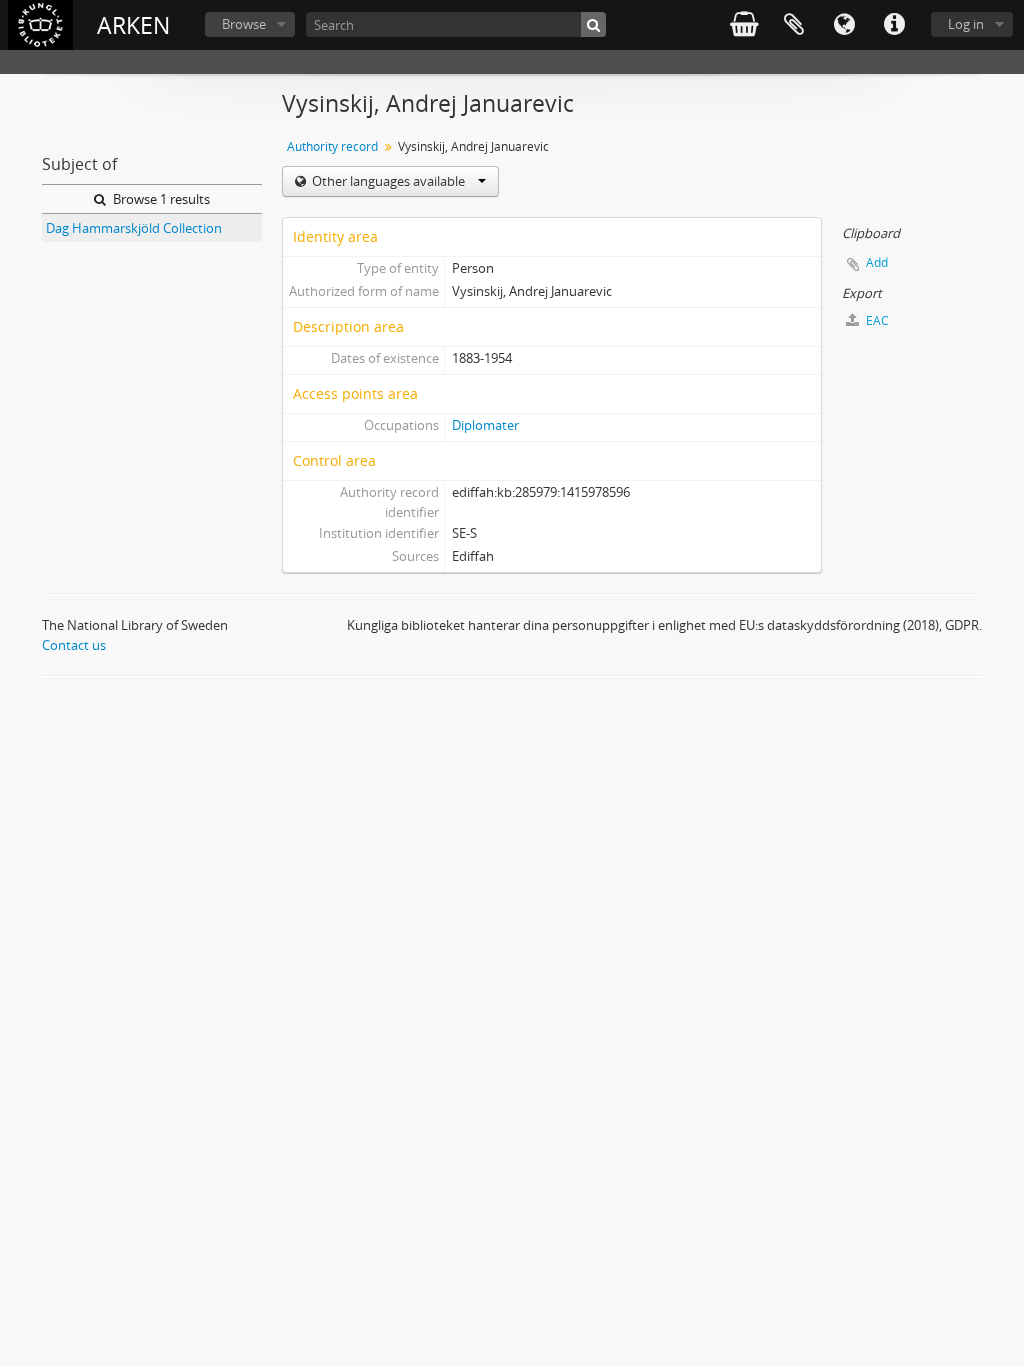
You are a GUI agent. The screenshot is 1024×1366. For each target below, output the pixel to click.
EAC (876, 320)
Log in (966, 24)
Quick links (894, 25)
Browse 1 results (160, 199)
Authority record (332, 146)
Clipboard (794, 25)
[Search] (593, 24)
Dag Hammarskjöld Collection (134, 228)
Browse (244, 24)
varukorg (744, 25)
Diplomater (485, 425)
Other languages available (388, 181)
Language (844, 25)
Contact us (74, 645)
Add (877, 262)
